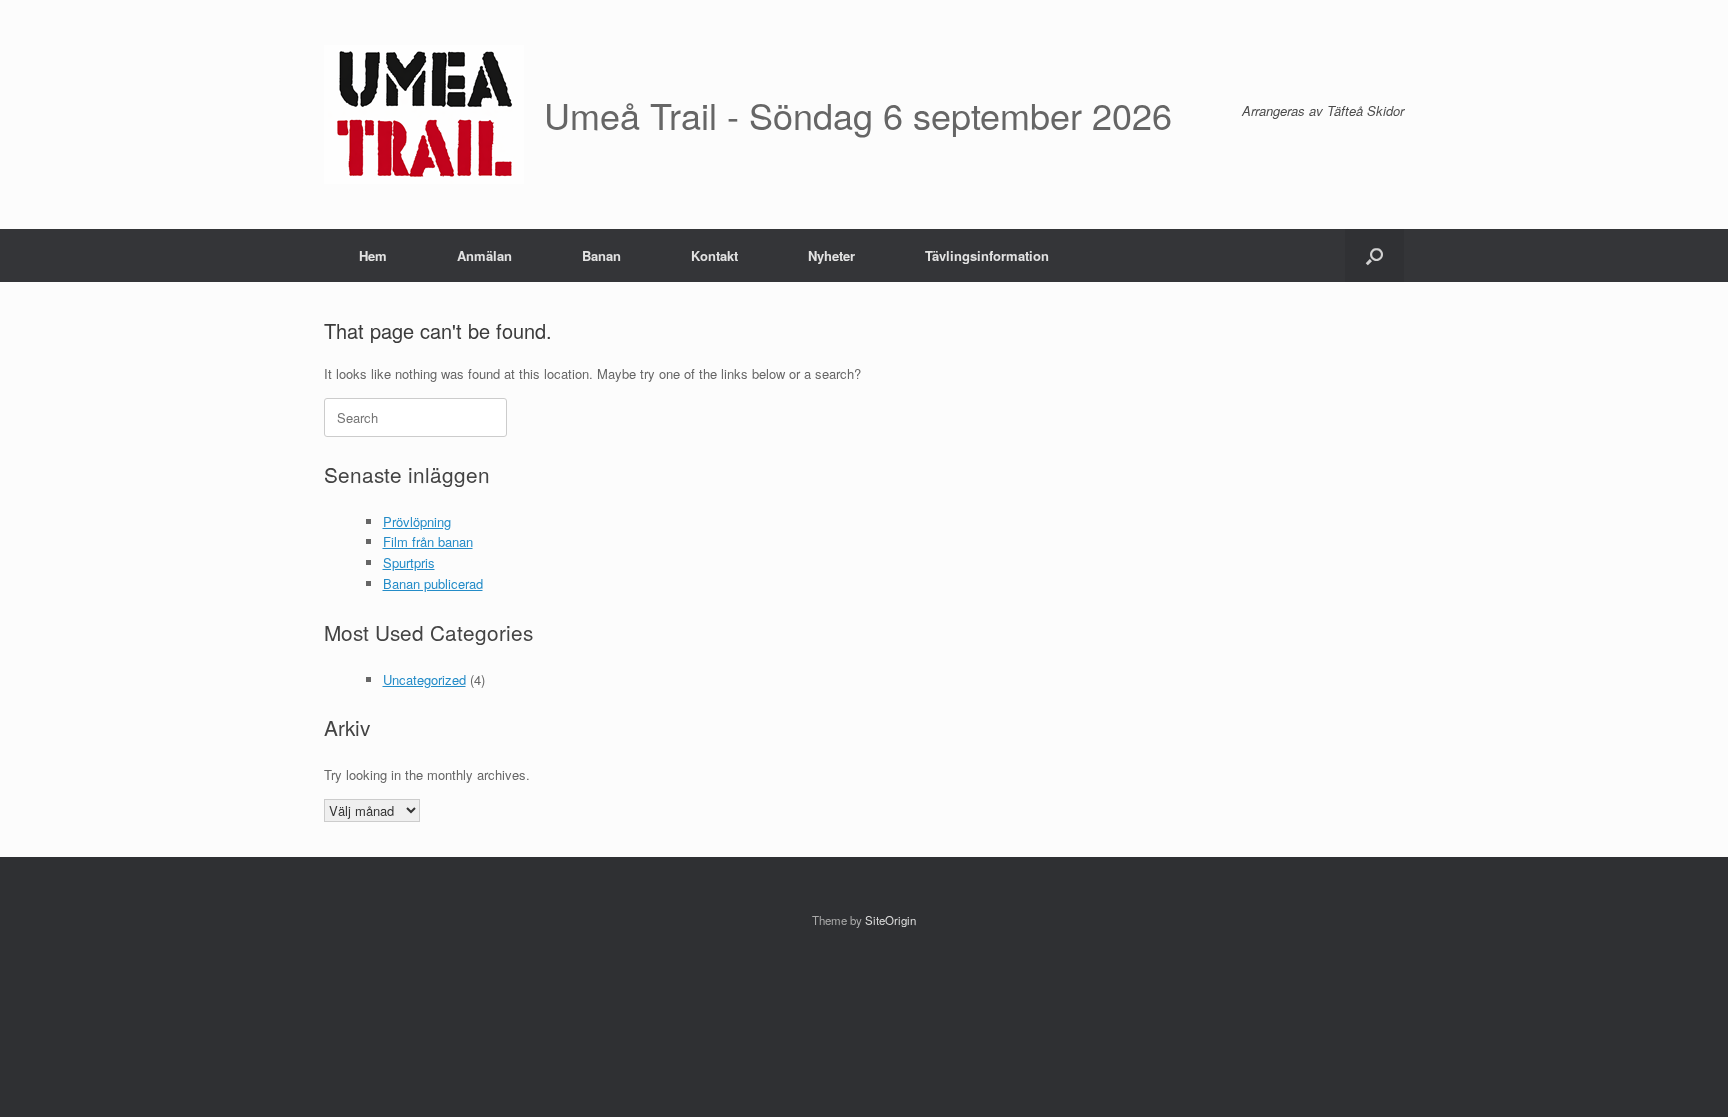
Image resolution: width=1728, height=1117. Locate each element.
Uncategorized (424, 679)
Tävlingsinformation (987, 255)
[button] (1374, 255)
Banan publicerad (433, 583)
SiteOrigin (890, 920)
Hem (373, 255)
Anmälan (484, 255)
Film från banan (428, 541)
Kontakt (714, 255)
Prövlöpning (417, 521)
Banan (601, 255)
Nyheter (831, 255)
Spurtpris (409, 562)
